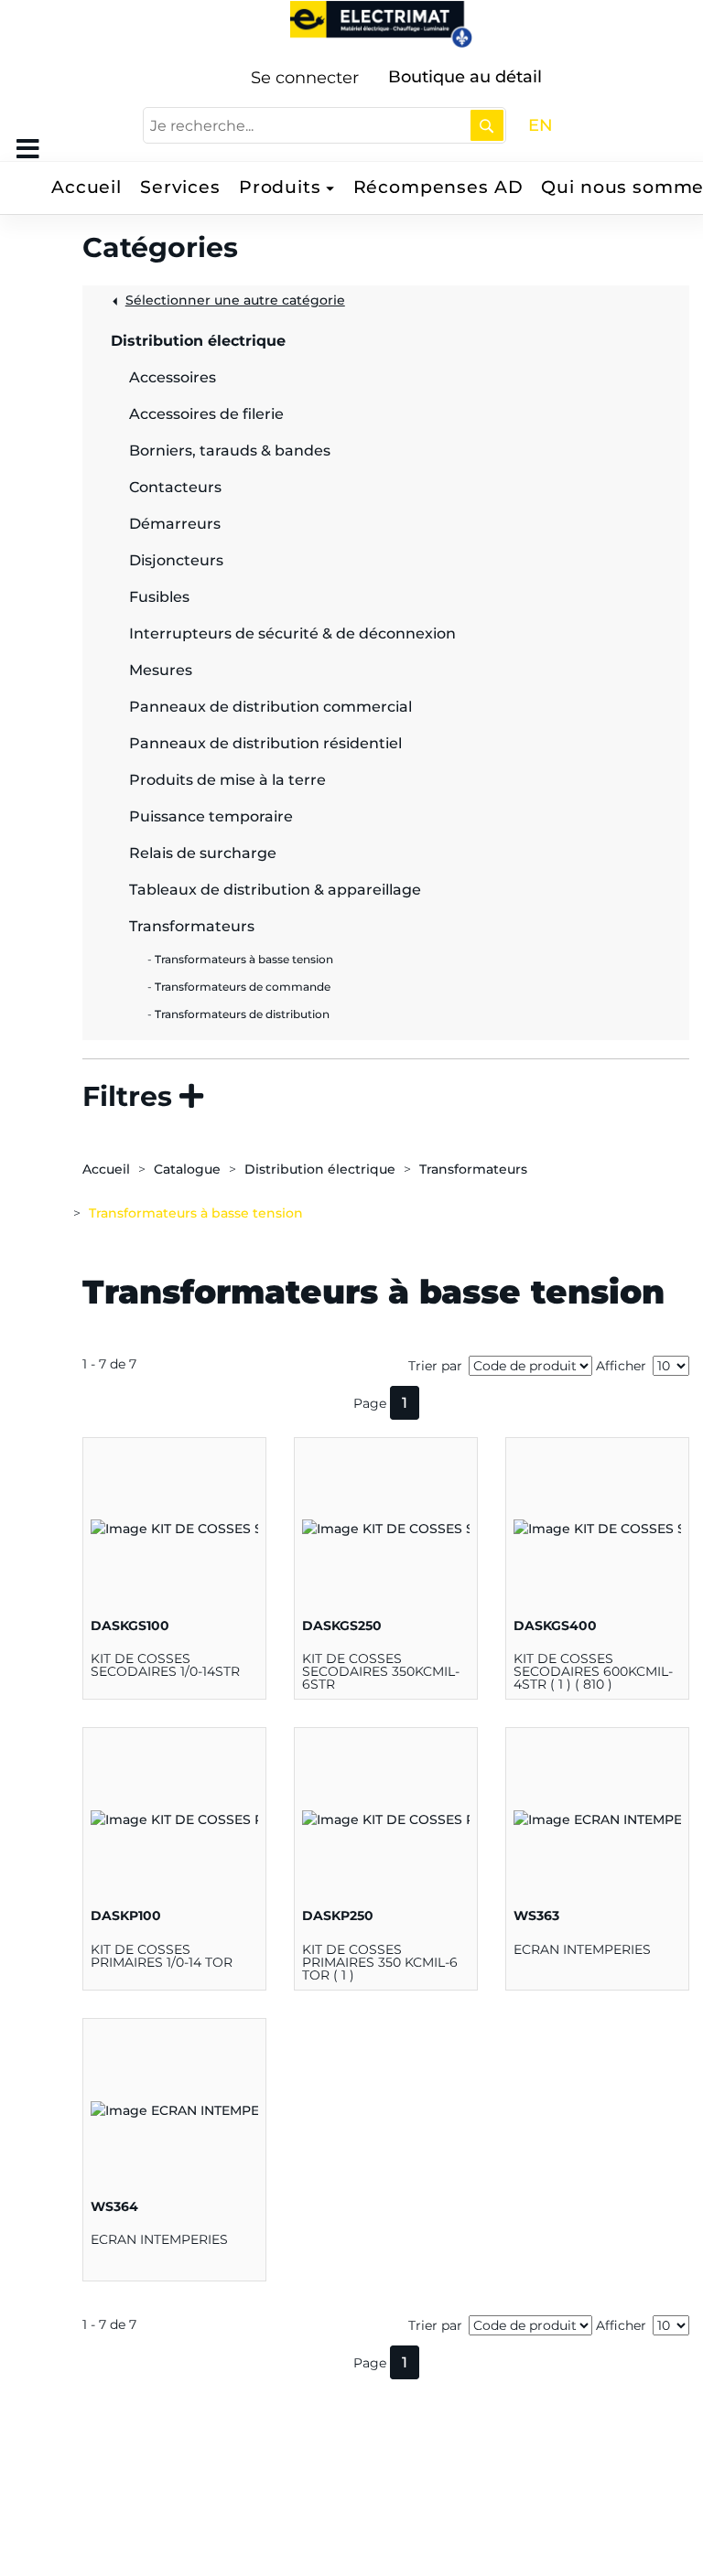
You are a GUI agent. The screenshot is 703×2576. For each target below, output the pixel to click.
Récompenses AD (438, 187)
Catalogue (187, 1169)
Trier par (435, 1366)
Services (180, 187)
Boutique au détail (465, 77)
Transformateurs (473, 1169)
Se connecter (305, 78)
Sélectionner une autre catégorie (235, 300)
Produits (280, 187)
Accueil (87, 187)
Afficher (621, 1366)
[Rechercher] (487, 125)
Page (370, 1403)
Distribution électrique (320, 1169)
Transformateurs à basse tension (196, 1213)
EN (541, 125)
